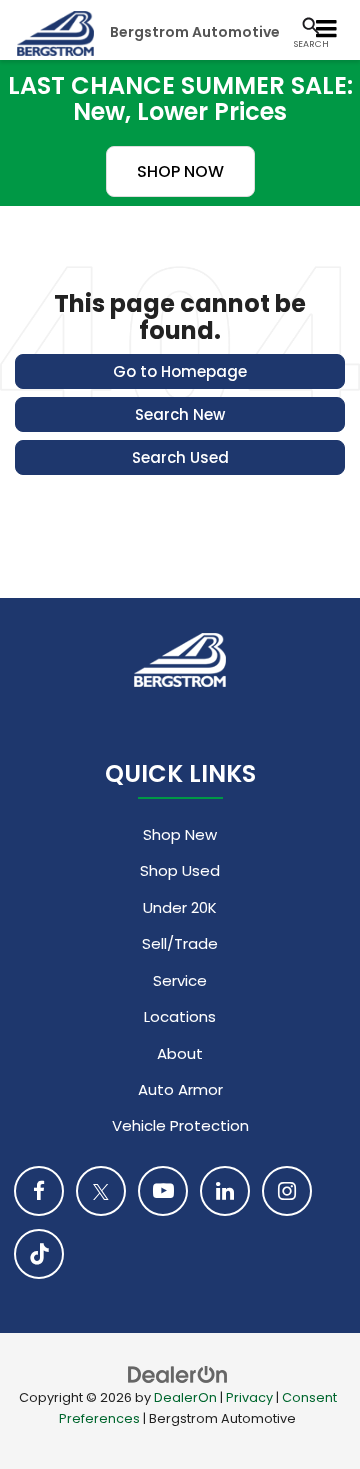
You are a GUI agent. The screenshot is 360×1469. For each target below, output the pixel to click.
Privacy (249, 1397)
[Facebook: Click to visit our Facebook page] (39, 1191)
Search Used (180, 457)
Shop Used (180, 870)
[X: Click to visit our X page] (101, 1191)
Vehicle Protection (180, 1125)
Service (180, 980)
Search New (180, 414)
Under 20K (180, 907)
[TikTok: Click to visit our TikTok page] (39, 1254)
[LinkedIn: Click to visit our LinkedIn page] (225, 1191)
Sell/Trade (180, 943)
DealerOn (185, 1397)
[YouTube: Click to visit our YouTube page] (163, 1191)
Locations (180, 1016)
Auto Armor (180, 1089)
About (180, 1053)
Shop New (180, 834)
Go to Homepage (180, 371)
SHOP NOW (180, 171)
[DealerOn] (178, 1373)
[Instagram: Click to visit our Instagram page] (287, 1191)
